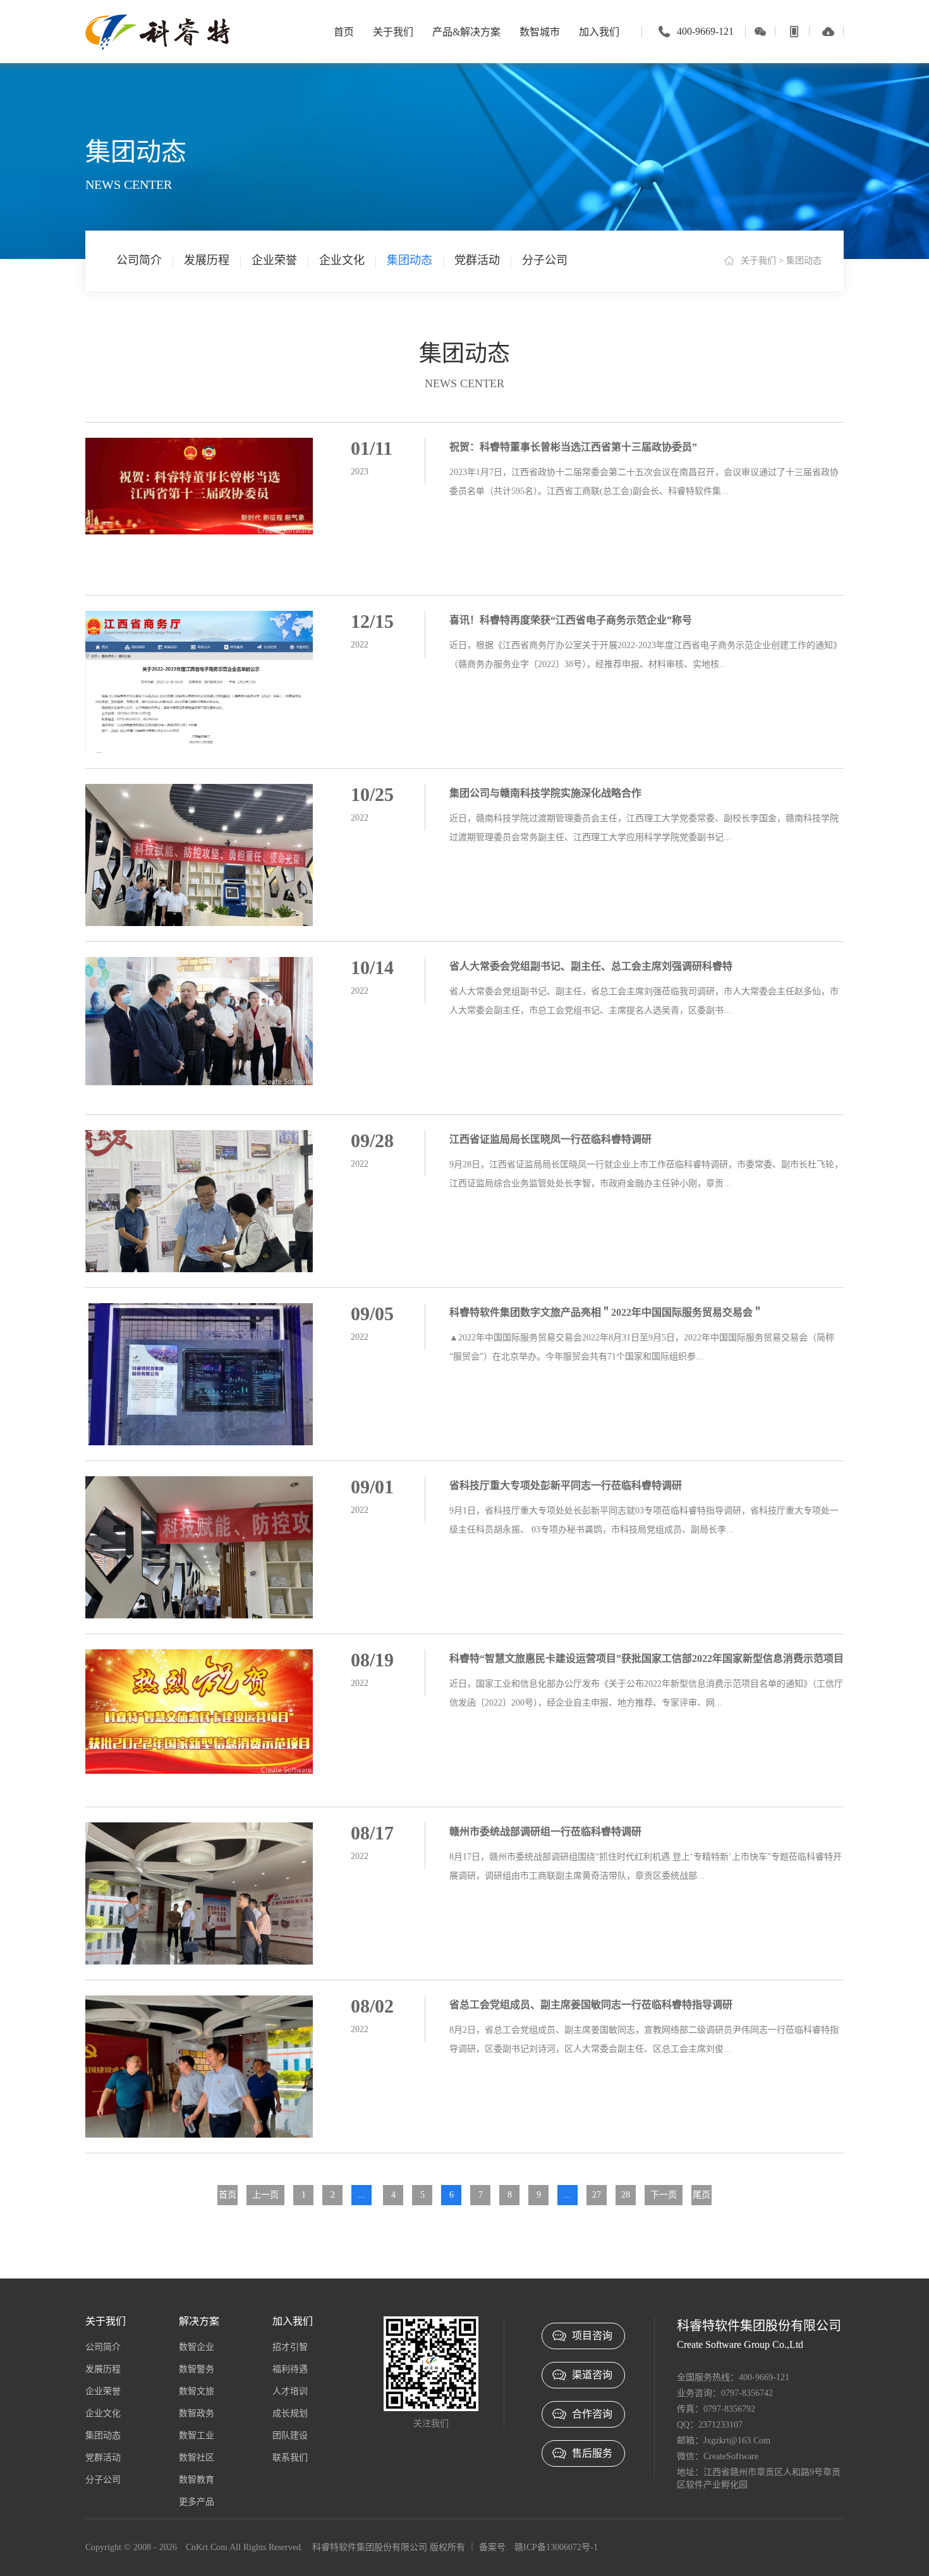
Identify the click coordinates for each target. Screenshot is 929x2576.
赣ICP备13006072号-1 (556, 2547)
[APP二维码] (794, 31)
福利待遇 (290, 2369)
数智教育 (197, 2480)
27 (597, 2195)
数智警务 (197, 2369)
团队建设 (290, 2435)
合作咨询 (592, 2414)
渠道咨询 (592, 2375)
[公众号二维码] (760, 31)
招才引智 (290, 2347)
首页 (228, 2195)
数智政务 (197, 2413)
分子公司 (545, 260)
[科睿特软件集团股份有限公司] (158, 31)
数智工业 (197, 2435)
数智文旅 (197, 2391)
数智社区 (197, 2458)
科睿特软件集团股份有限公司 (370, 2547)
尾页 (701, 2195)
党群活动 (477, 260)
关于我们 (758, 261)
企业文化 (342, 260)
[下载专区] (828, 31)
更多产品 (197, 2502)
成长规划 (290, 2413)
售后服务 (592, 2453)
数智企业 (197, 2347)
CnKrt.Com (207, 2547)
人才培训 (290, 2391)
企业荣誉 (274, 260)
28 (626, 2195)
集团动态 (410, 260)
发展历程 (207, 260)
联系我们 (290, 2458)
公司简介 (139, 260)
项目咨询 (592, 2336)
